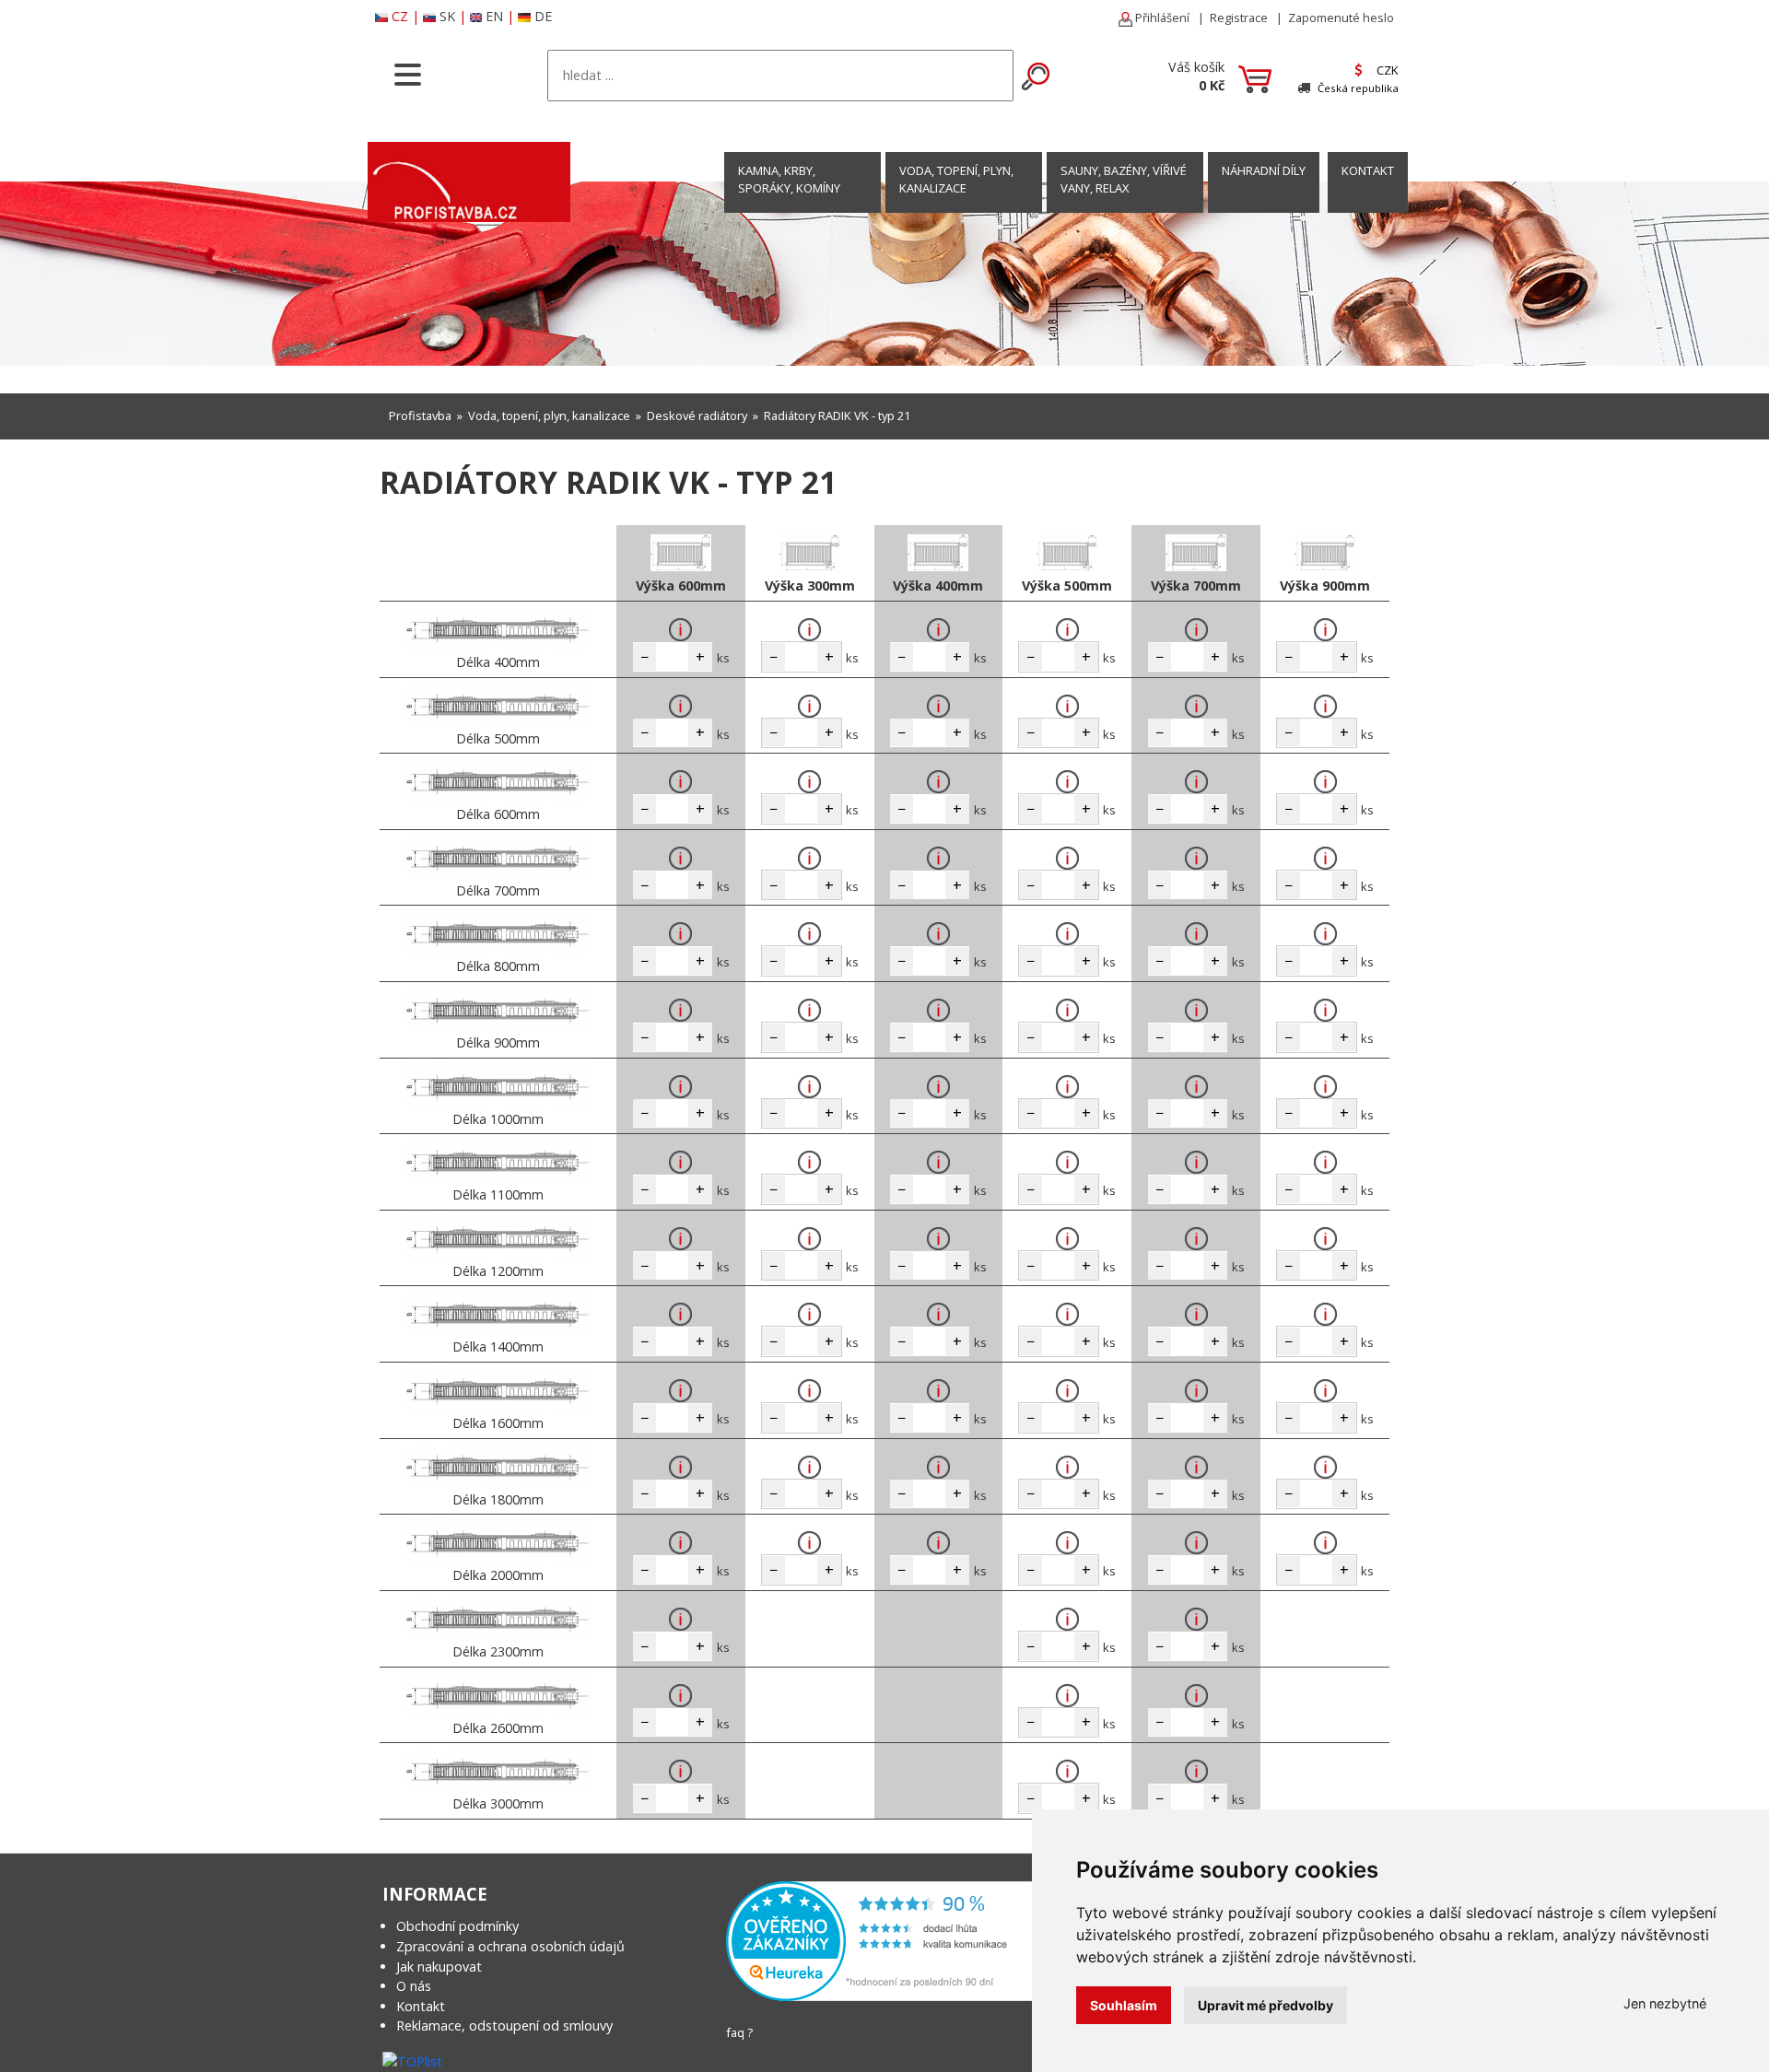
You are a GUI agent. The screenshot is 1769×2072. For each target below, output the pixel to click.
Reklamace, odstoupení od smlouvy (504, 2025)
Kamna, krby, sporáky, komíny (789, 179)
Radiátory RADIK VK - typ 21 (837, 416)
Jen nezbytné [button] (1665, 2003)
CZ (400, 16)
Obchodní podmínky (457, 1926)
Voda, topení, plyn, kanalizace (956, 179)
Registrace (1239, 18)
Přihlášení (1161, 18)
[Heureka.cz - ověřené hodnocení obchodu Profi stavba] (883, 1940)
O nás (414, 1986)
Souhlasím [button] (1124, 2005)
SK (447, 16)
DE (543, 16)
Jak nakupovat (439, 1967)
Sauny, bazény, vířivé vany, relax (1124, 179)
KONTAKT (1368, 170)
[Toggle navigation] (408, 73)
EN (494, 16)
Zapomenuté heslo (1341, 18)
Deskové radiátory (697, 416)
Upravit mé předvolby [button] (1265, 2005)
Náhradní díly (1264, 170)
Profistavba (420, 416)
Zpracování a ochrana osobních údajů (510, 1946)
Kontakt (421, 2006)
